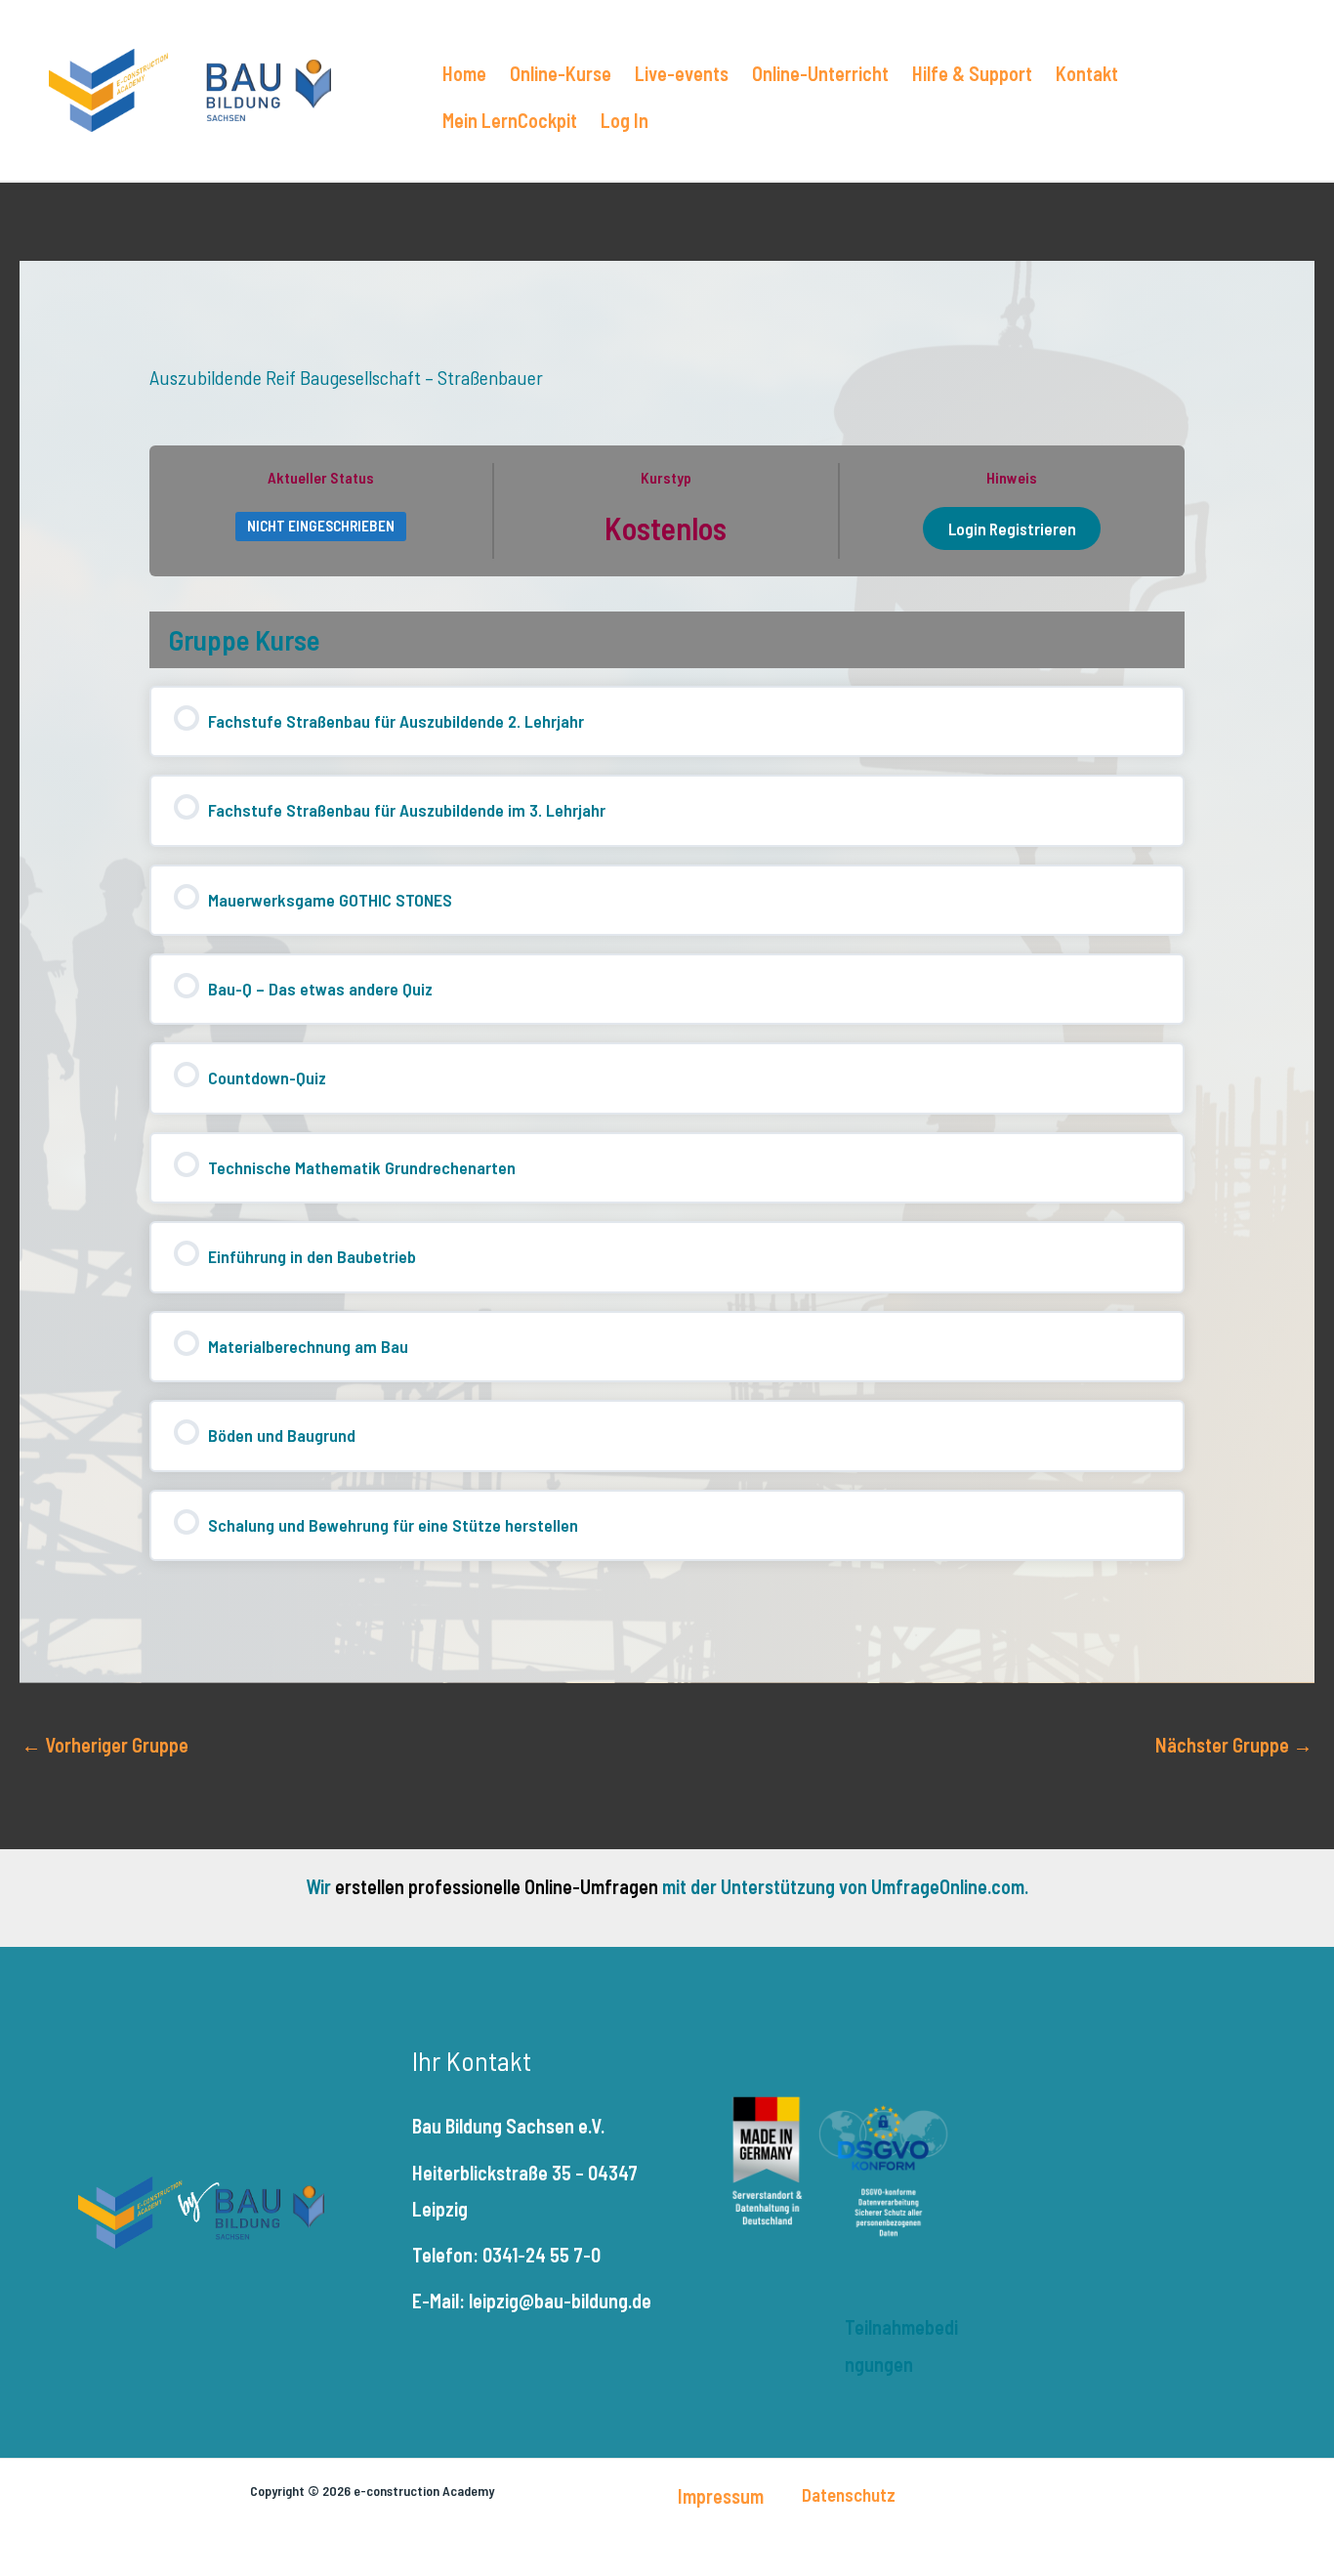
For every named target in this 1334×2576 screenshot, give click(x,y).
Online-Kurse (561, 73)
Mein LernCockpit (510, 120)
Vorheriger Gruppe (105, 1745)
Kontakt (1087, 73)
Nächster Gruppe (1234, 1745)
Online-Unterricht (820, 73)
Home (464, 73)
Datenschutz (849, 2494)
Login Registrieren (1012, 528)
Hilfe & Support (972, 73)
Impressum (721, 2496)
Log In (625, 120)
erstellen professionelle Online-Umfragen (497, 1886)
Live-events (682, 73)
